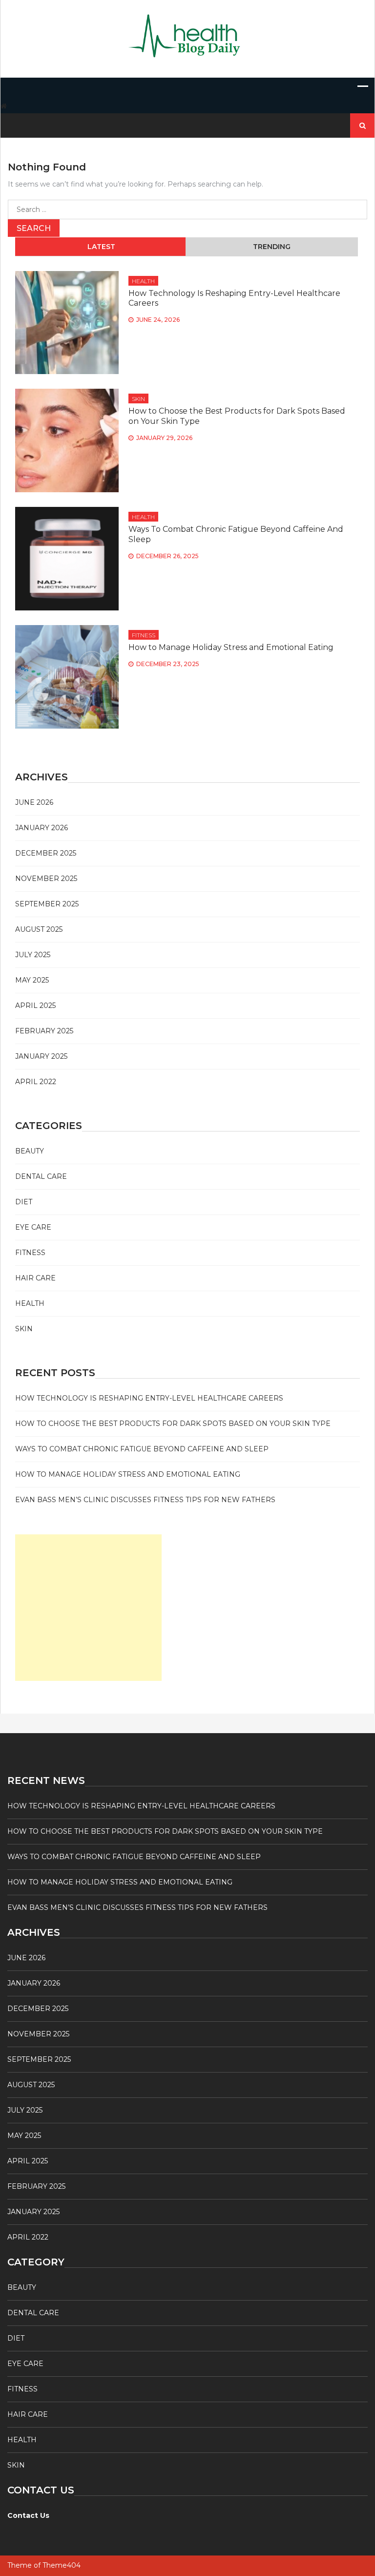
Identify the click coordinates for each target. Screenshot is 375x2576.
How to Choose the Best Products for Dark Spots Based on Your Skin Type (173, 1424)
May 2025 (32, 980)
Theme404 (62, 2565)
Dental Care (41, 1176)
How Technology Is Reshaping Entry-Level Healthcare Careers (149, 1398)
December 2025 (46, 853)
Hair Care (35, 1278)
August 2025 (39, 929)
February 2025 (44, 1031)
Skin (138, 399)
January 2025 (41, 1056)
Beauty (30, 1151)
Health (143, 281)
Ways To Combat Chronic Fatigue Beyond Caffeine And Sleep (142, 1449)
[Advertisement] (88, 1608)
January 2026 (42, 828)
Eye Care (33, 1227)
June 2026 (34, 802)
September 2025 (47, 904)
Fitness (144, 635)
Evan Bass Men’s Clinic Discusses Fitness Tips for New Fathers (145, 1500)
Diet (24, 1202)
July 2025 (33, 955)
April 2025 (35, 1005)
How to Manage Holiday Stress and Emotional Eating (231, 647)
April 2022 (36, 1082)
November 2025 (46, 879)
